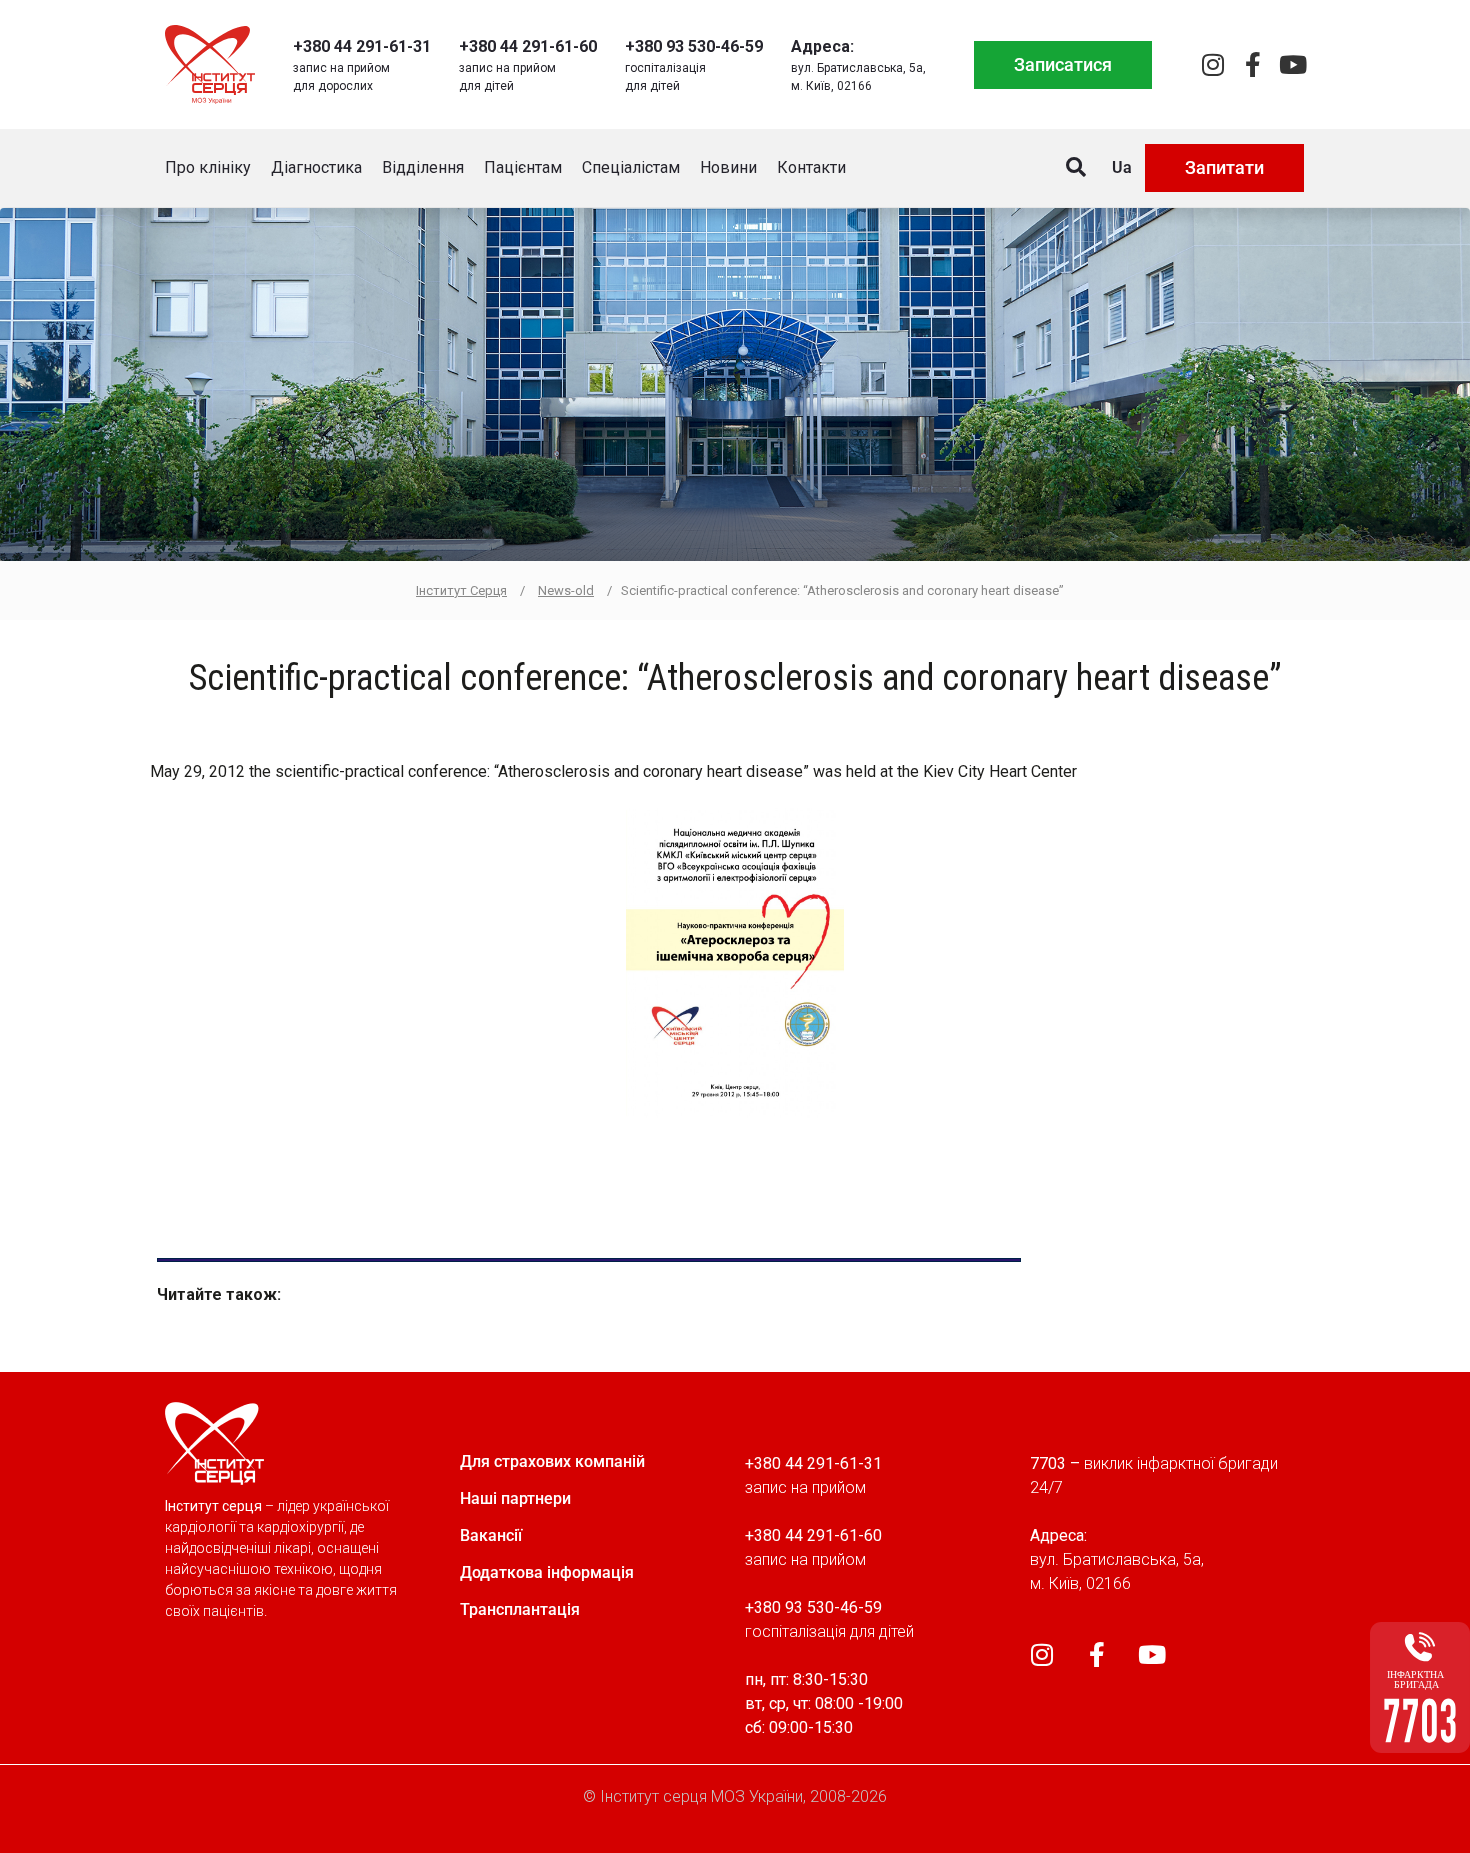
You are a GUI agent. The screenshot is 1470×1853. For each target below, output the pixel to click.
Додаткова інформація (547, 1572)
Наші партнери (515, 1498)
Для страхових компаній (552, 1461)
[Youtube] (1292, 64)
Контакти (811, 167)
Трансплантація (520, 1609)
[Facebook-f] (1252, 64)
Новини (728, 167)
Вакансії (491, 1535)
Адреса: (822, 46)
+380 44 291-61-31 (362, 46)
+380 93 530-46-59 (694, 46)
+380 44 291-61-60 (528, 46)
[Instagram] (1212, 64)
